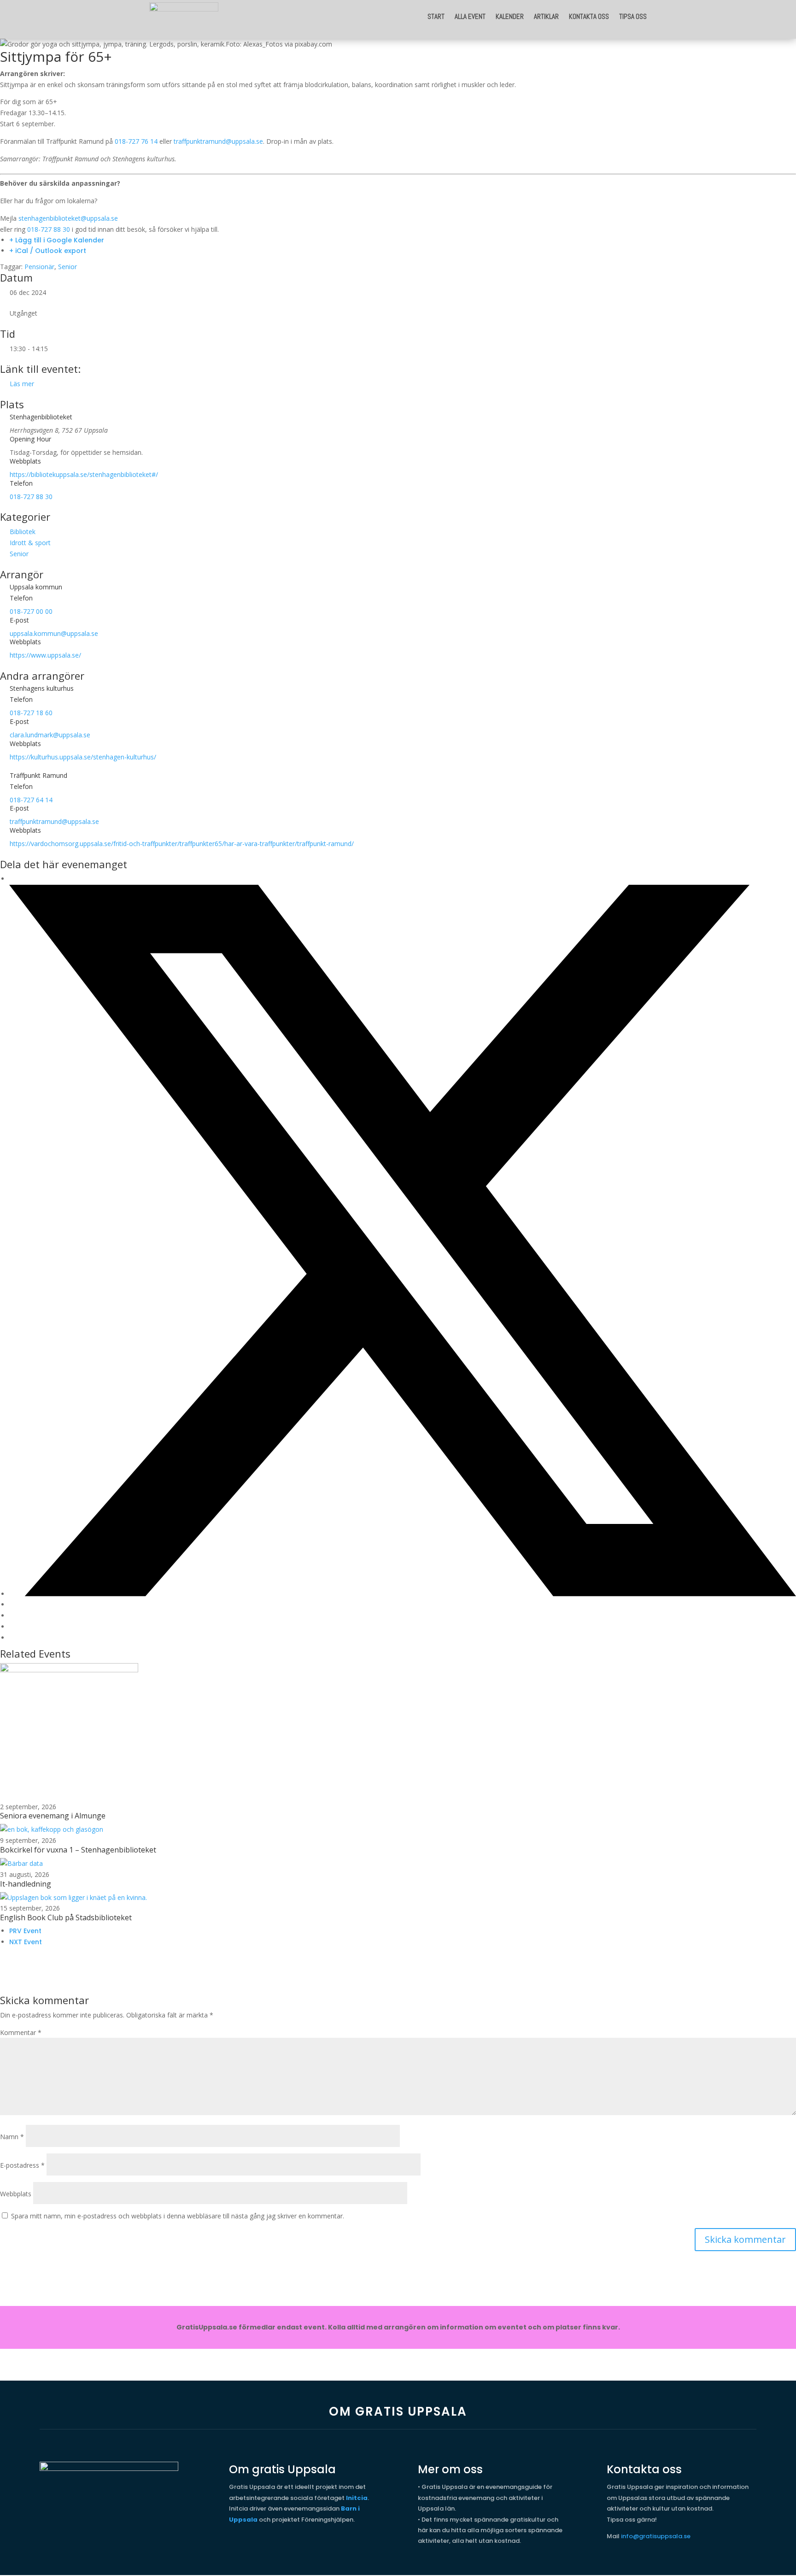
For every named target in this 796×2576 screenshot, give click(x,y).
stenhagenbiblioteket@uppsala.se (68, 218)
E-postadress (22, 2165)
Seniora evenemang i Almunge (53, 1816)
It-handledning (26, 1884)
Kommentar (21, 2032)
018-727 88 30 (49, 229)
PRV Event (25, 1931)
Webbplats (16, 2194)
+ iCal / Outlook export (48, 251)
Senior (67, 267)
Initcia (357, 2498)
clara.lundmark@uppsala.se (50, 735)
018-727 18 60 (31, 713)
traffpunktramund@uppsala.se (218, 141)
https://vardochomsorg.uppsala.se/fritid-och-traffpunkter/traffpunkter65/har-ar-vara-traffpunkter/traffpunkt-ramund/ (182, 844)
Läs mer (22, 384)
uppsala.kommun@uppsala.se (54, 633)
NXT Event (26, 1942)
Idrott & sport (30, 543)
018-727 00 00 (31, 611)
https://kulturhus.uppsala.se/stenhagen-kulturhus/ (83, 757)
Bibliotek (23, 532)
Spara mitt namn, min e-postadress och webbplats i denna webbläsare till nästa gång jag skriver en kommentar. (178, 2216)
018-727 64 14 (31, 800)
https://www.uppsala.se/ (45, 655)
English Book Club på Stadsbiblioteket (66, 1917)
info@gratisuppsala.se (656, 2536)
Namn (12, 2137)
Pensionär (39, 267)
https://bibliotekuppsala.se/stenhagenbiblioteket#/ (84, 474)
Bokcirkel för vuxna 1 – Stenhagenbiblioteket (78, 1850)
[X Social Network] (403, 1594)
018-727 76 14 (136, 141)
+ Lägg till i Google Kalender (57, 240)
